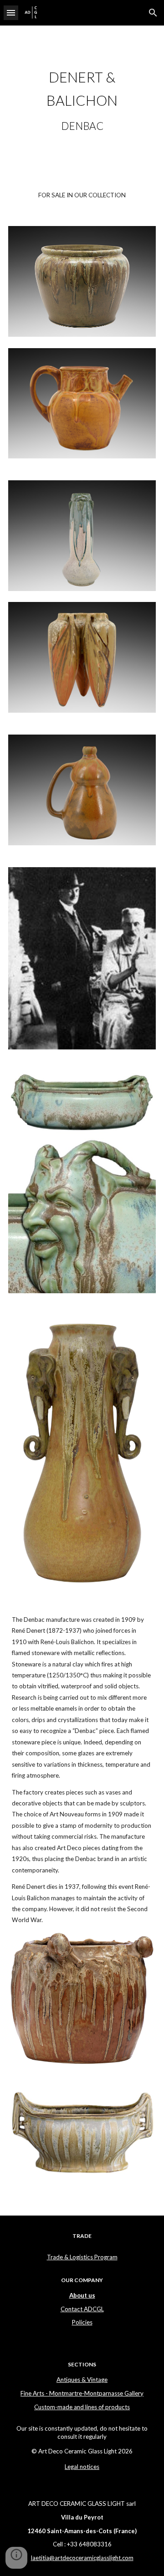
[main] (82, 100)
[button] (11, 13)
